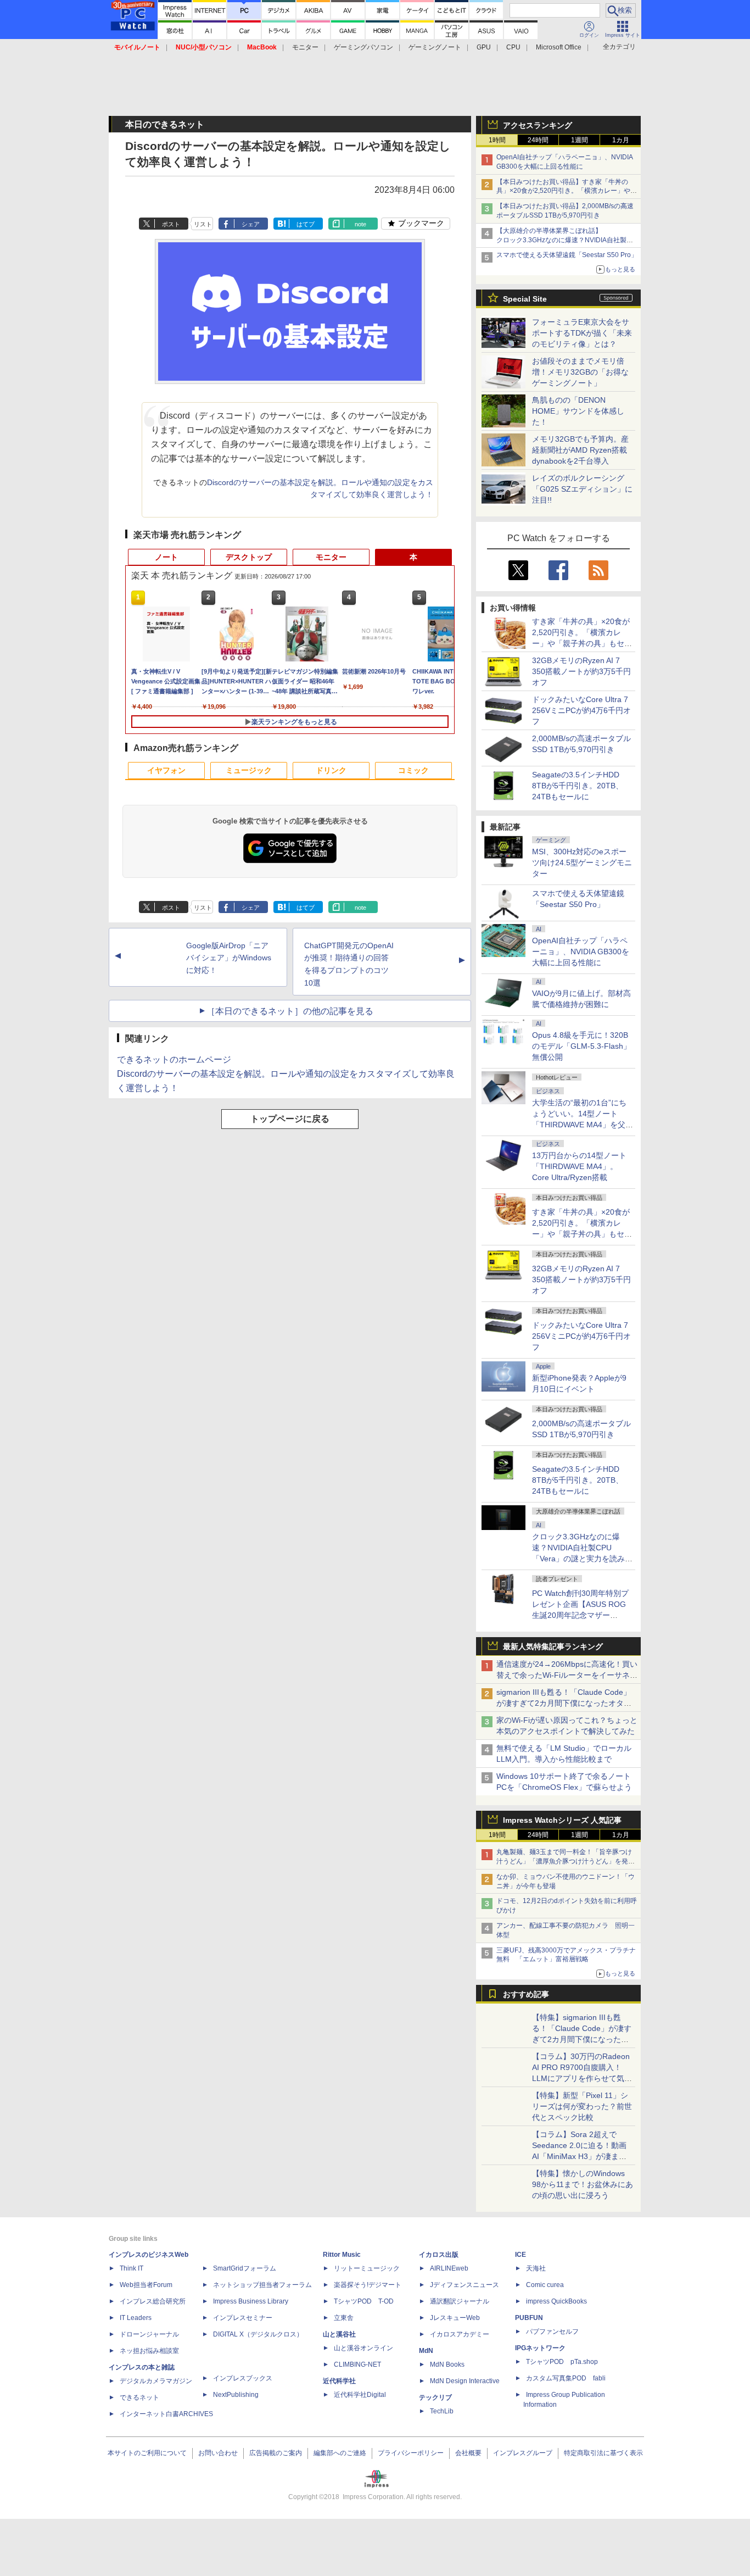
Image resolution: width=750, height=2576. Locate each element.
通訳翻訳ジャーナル (460, 2301)
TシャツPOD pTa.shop (562, 2362)
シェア (251, 224)
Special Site (525, 299)
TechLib (442, 2411)
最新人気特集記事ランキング (553, 1646)
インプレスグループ (523, 2453)
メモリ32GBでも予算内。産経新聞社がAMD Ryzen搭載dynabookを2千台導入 (580, 450)
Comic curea (545, 2285)
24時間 (538, 140)
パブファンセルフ (552, 2332)
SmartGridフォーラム (245, 2268)
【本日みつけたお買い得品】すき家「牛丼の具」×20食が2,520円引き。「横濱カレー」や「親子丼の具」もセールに (563, 191)
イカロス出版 (439, 2255)
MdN (426, 2351)
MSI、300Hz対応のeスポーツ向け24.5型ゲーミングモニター (582, 863)
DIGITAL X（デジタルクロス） (258, 2334)
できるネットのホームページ (174, 1059)
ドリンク (331, 770)
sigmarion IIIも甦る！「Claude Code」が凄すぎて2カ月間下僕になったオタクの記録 (564, 1703)
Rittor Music (342, 2255)
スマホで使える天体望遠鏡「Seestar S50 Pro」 (567, 255)
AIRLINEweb (449, 2268)
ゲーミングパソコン (363, 47)
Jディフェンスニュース (464, 2285)
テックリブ (435, 2397)
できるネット (139, 2397)
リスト (203, 224)
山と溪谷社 (339, 2334)
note (360, 224)
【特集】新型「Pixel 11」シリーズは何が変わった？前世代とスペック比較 (582, 2106)
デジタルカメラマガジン (156, 2381)
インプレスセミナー (243, 2318)
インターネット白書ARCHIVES (166, 2414)
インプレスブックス (243, 2378)
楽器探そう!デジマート (368, 2285)
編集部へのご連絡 (340, 2453)
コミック (413, 770)
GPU (484, 47)
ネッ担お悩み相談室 (149, 2351)
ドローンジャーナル (149, 2334)
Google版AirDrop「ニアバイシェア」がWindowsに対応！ (229, 958)
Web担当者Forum (146, 2285)
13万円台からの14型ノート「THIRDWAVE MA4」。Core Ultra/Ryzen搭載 (579, 1166)
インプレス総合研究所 (153, 2301)
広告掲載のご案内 (276, 2453)
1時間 (497, 140)
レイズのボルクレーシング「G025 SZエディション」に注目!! (582, 489)
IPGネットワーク (540, 2348)
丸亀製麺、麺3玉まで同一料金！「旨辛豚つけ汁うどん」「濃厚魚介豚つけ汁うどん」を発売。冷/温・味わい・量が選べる (564, 1861)
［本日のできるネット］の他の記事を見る (290, 1011)
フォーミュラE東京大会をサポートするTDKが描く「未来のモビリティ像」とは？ (582, 333)
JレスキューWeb (455, 2318)
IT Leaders (136, 2318)
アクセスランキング (538, 125)
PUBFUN (529, 2318)
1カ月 (621, 140)
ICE (520, 2255)
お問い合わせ (218, 2453)
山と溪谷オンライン (363, 2348)
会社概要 (468, 2453)
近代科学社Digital (360, 2395)
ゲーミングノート (435, 47)
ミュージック (249, 770)
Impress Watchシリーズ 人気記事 (562, 1820)
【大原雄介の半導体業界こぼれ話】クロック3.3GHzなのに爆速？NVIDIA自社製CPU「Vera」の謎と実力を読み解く (561, 240)
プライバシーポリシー (411, 2453)
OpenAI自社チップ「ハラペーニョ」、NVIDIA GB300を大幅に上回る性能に (581, 952)
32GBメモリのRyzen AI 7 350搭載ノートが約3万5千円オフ (581, 671)
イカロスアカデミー (460, 2334)
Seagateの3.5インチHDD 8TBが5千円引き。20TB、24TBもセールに (578, 786)
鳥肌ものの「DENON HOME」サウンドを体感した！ (578, 411)
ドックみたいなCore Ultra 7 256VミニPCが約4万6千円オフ (581, 710)
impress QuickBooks (556, 2301)
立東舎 (344, 2318)
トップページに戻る (290, 1119)
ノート (166, 557)
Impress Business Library (251, 2301)
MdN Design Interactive (465, 2381)
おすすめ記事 (526, 1994)
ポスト (171, 224)
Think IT (131, 2268)
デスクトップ (249, 557)
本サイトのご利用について (147, 2453)
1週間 (580, 140)
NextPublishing (236, 2395)
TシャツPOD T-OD (364, 2301)
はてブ (306, 224)
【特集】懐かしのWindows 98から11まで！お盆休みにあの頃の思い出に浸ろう (583, 2184)
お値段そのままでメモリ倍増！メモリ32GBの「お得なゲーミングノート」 (580, 372)
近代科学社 (339, 2381)
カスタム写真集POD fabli (566, 2378)
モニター (305, 47)
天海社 (536, 2268)
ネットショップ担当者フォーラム (262, 2285)
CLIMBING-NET (357, 2364)
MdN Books (447, 2364)
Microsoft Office (559, 47)
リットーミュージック (367, 2268)
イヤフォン (166, 770)
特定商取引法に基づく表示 (603, 2453)
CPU (513, 47)
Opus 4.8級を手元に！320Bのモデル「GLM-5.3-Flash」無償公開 (581, 1046)
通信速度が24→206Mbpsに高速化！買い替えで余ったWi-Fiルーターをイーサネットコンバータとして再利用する (567, 1675)
